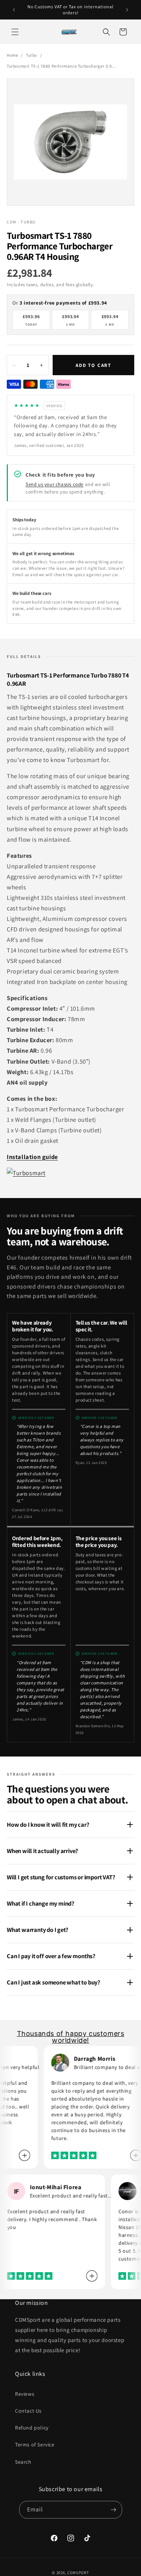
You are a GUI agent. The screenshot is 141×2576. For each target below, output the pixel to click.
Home (12, 55)
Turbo (32, 55)
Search (23, 2462)
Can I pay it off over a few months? (51, 1956)
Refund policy (32, 2428)
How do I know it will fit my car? (48, 1824)
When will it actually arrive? (42, 1851)
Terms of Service (35, 2445)
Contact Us (28, 2411)
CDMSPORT (78, 2573)
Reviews (25, 2394)
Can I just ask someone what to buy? (54, 1982)
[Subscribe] (114, 2510)
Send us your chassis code (55, 484)
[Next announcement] (127, 10)
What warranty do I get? (37, 1930)
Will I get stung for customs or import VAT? (61, 1877)
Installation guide (32, 1157)
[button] (15, 32)
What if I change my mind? (41, 1903)
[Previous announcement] (14, 10)
